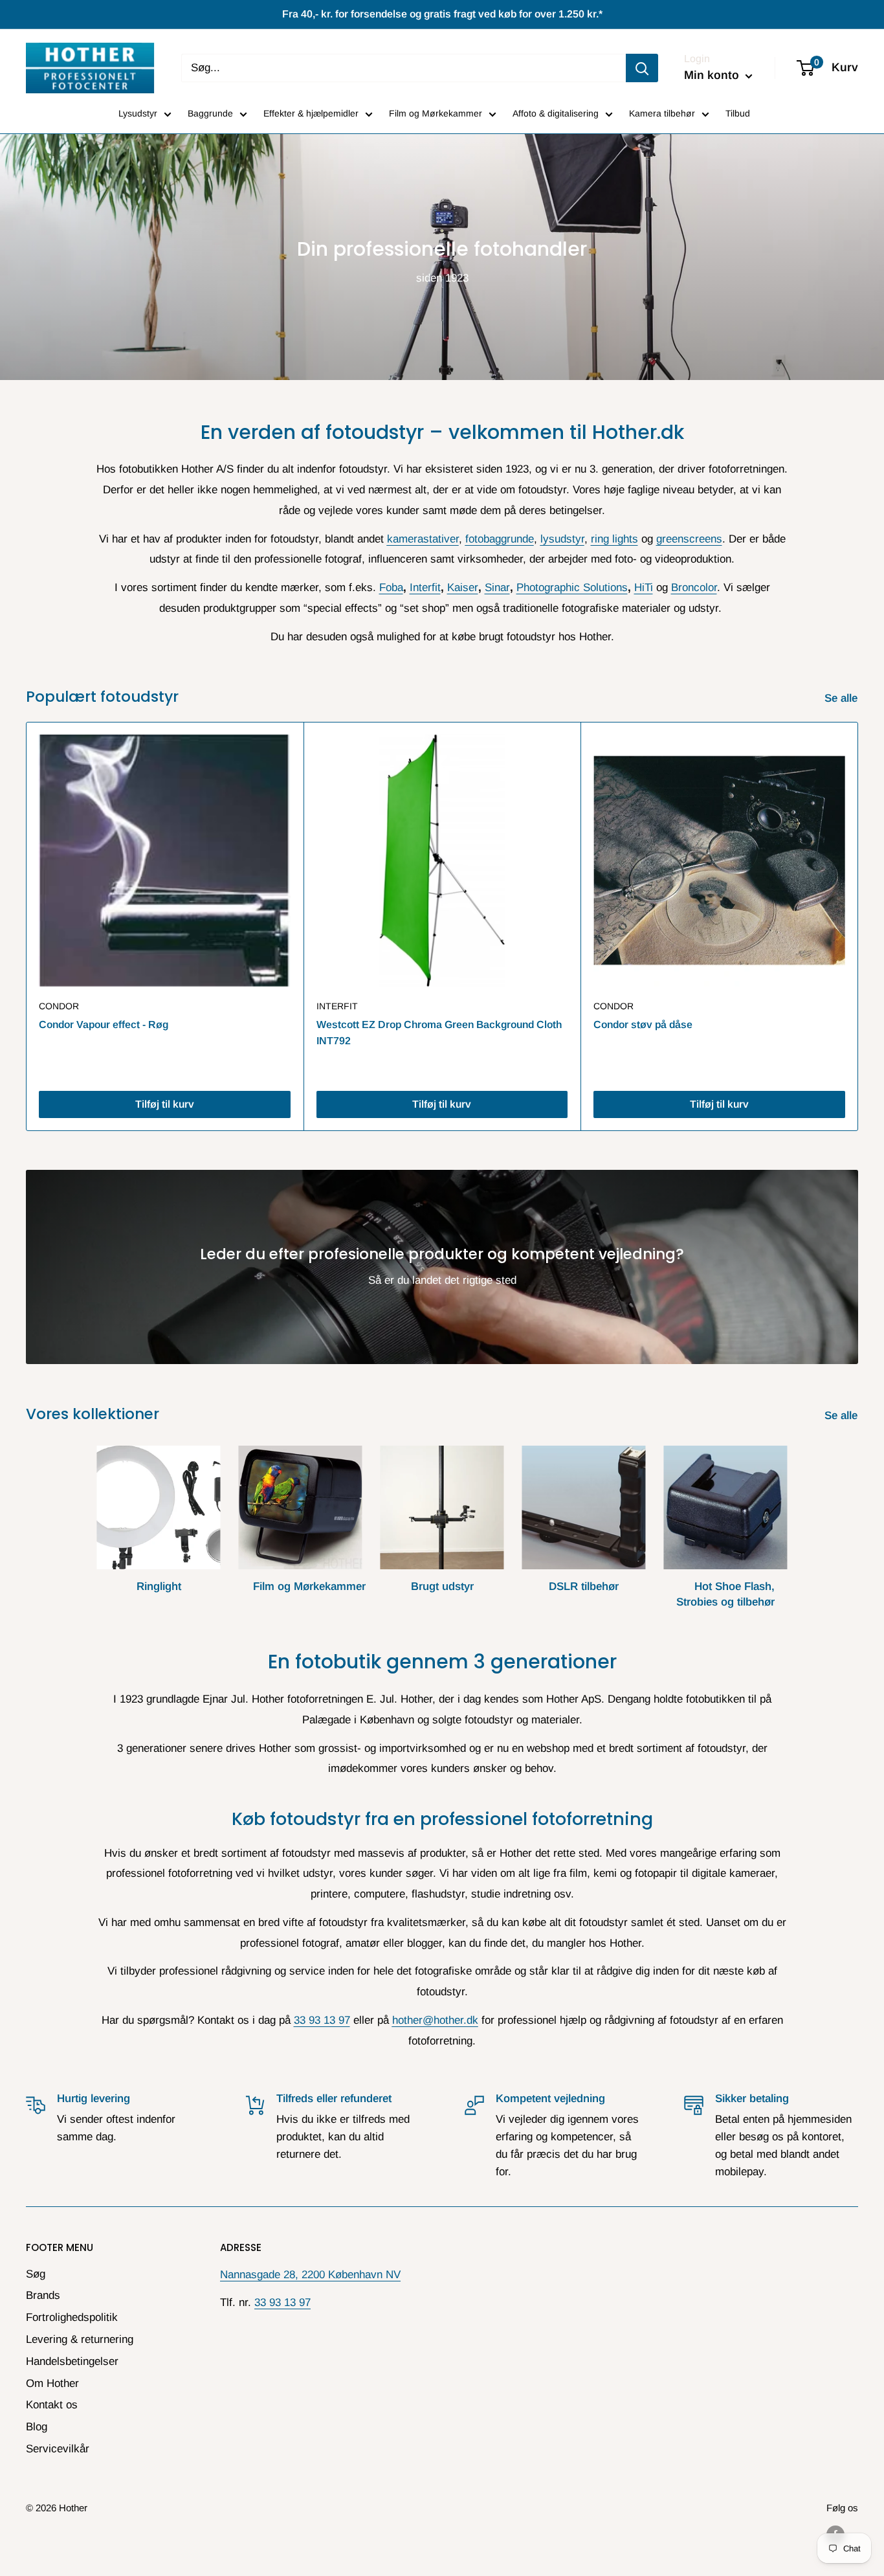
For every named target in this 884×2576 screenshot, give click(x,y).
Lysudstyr (138, 113)
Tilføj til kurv (165, 1104)
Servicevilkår (58, 2449)
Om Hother (52, 2383)
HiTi (644, 588)
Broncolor (694, 588)
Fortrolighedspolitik (72, 2317)
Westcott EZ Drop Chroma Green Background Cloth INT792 (439, 1033)
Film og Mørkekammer (436, 113)
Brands (43, 2295)
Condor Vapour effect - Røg (104, 1025)
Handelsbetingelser (72, 2361)
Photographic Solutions (572, 588)
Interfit (425, 588)
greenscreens (689, 539)
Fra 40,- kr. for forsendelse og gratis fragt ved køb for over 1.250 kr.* (442, 14)
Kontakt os (52, 2405)
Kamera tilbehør (662, 113)
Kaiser (463, 588)
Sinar (497, 588)
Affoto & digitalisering (556, 113)
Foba (391, 588)
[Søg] (642, 68)
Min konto (713, 75)
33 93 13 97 (322, 2020)
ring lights (614, 539)
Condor (59, 1006)
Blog (37, 2427)
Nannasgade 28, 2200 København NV (310, 2275)
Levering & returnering (80, 2339)
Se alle (843, 698)
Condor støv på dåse (643, 1025)
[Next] (858, 927)
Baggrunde (210, 113)
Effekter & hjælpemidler (311, 113)
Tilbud (738, 113)
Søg (36, 2274)
